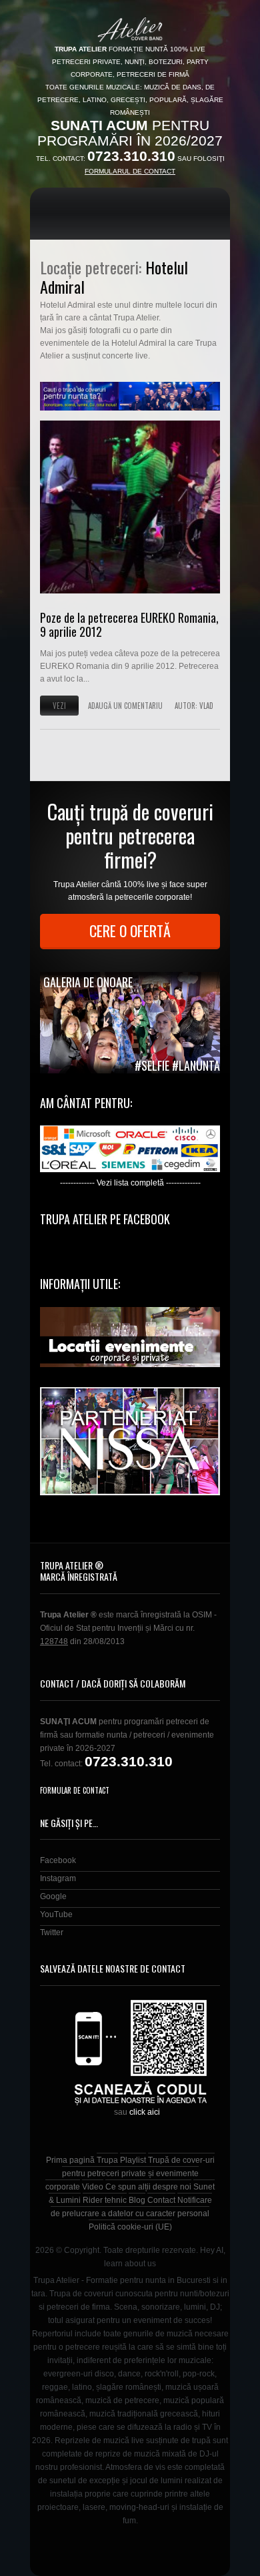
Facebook (58, 1860)
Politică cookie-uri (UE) (130, 2227)
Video (93, 2187)
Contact (161, 2200)
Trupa (107, 2160)
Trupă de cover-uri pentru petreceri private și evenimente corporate (130, 2173)
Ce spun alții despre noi (148, 2187)
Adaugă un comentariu (125, 706)
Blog (137, 2200)
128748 (54, 1641)
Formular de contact (75, 1790)
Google (53, 1896)
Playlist (133, 2160)
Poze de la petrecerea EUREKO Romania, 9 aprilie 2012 (129, 625)
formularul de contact (130, 171)
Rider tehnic (105, 2200)
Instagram (58, 1878)
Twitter (52, 1933)
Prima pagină (70, 2160)
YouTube (56, 1914)
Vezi (59, 706)
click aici (145, 2112)
